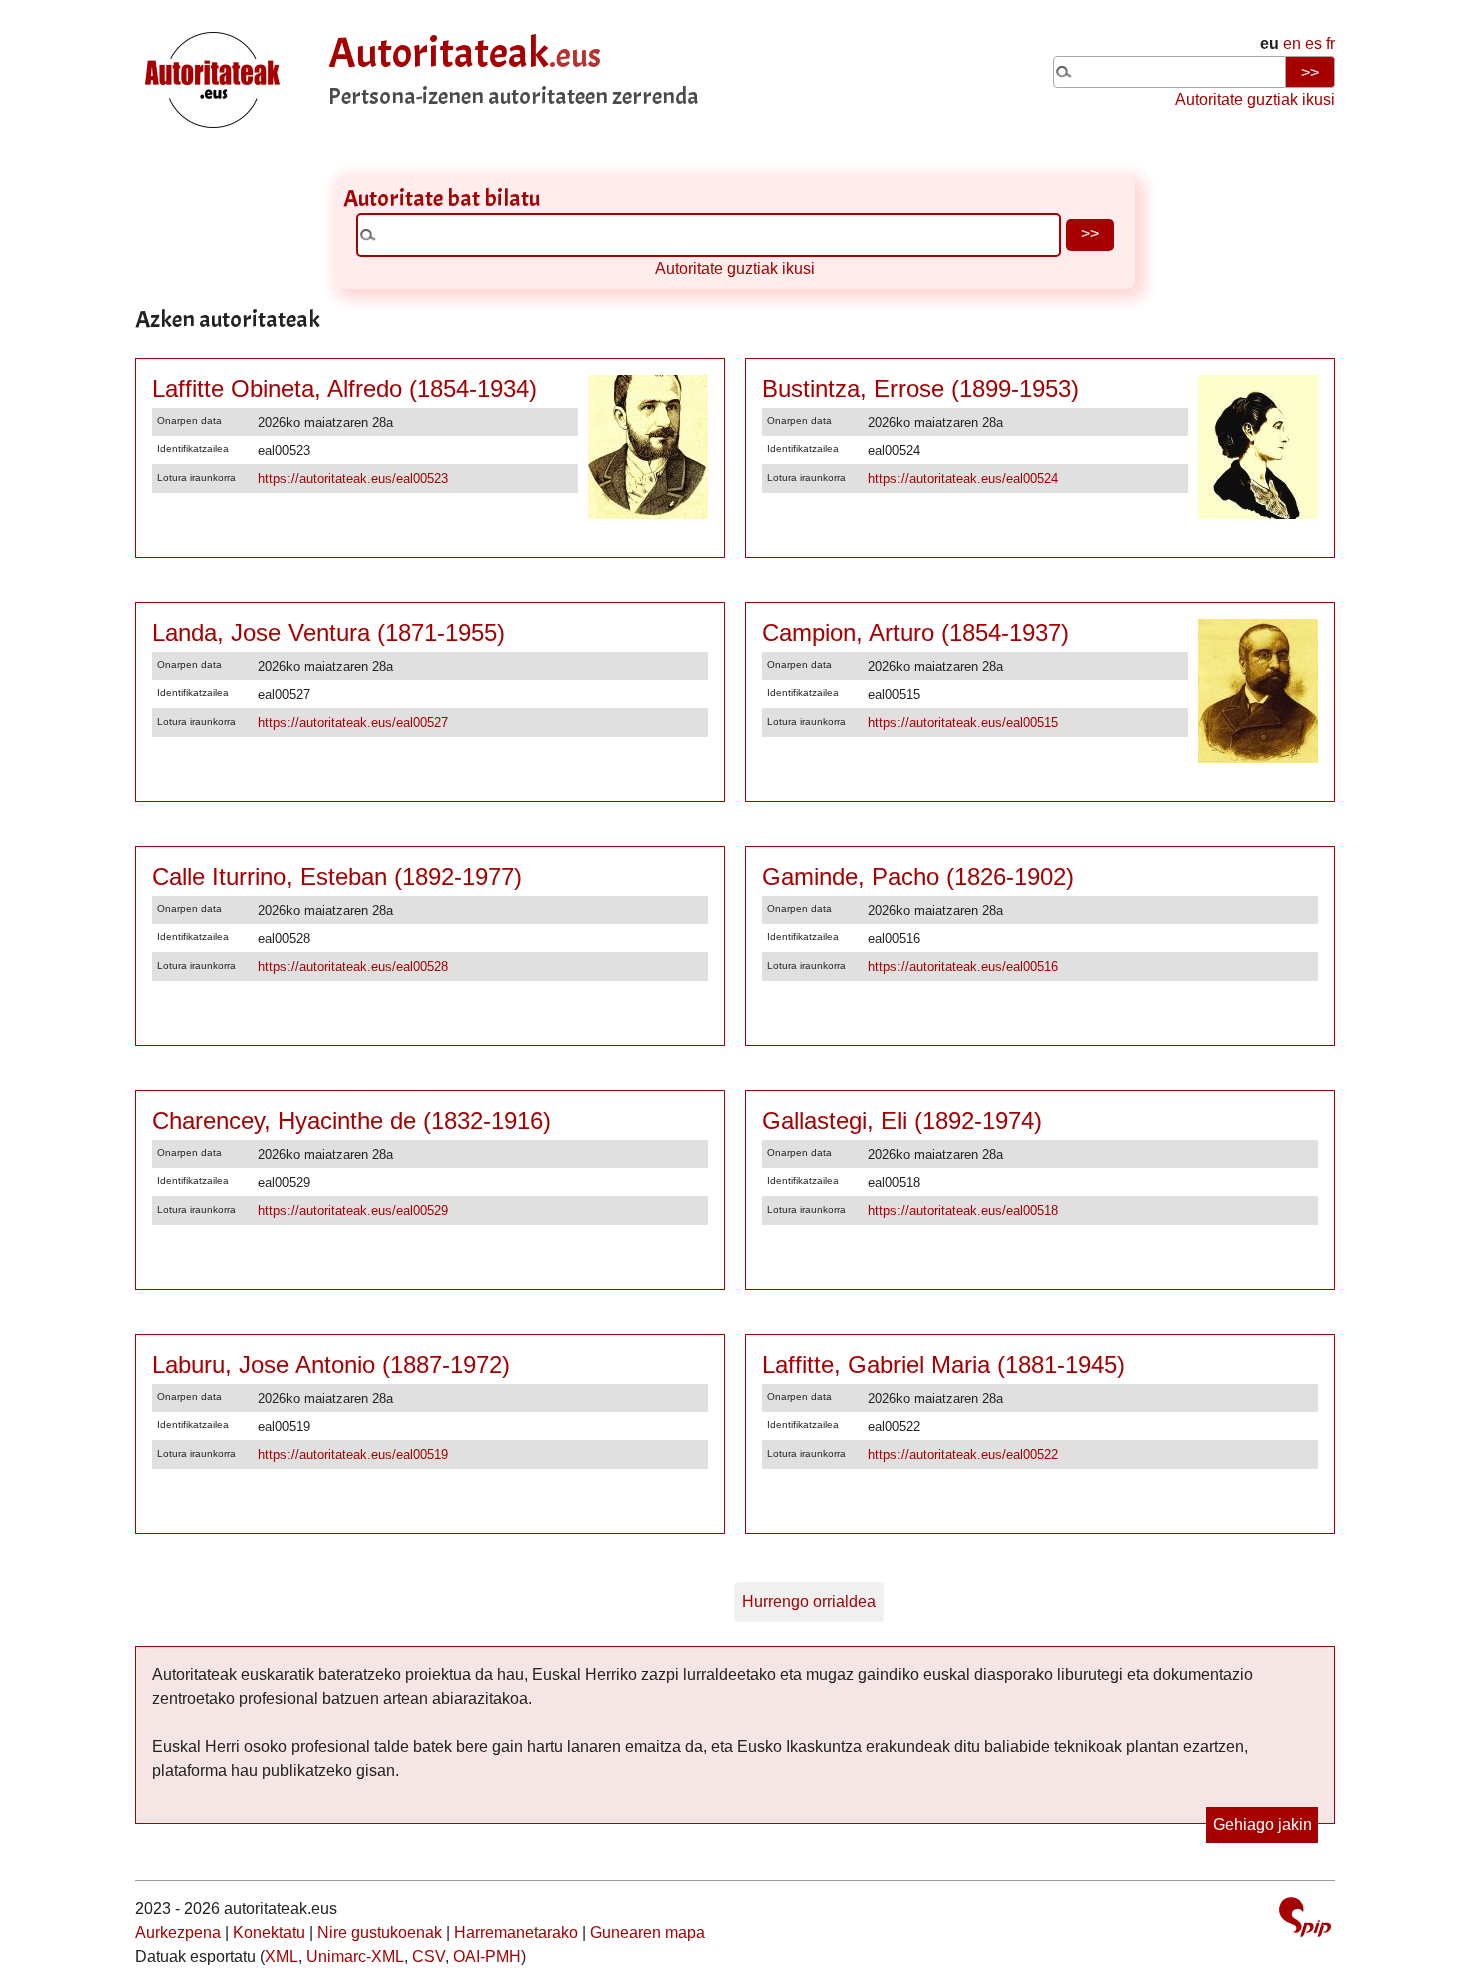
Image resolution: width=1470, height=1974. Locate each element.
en (1292, 43)
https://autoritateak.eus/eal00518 (963, 1210)
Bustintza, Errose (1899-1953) (920, 388)
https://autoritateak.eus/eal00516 (963, 966)
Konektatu (269, 1932)
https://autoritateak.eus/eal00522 (963, 1454)
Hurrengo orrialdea (809, 1601)
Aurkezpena (178, 1932)
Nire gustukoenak (379, 1932)
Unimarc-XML (355, 1956)
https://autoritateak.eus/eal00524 (963, 478)
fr (1330, 43)
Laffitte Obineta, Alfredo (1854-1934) (344, 388)
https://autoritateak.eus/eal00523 (353, 478)
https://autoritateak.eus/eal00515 (963, 722)
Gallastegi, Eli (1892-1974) (902, 1120)
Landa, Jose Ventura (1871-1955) (328, 632)
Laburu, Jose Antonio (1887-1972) (331, 1364)
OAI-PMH (487, 1956)
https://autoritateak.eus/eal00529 (353, 1210)
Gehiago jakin (1262, 1824)
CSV (428, 1956)
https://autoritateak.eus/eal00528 (353, 966)
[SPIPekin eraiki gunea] (1305, 1919)
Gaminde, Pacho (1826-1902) (918, 876)
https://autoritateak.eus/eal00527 (353, 722)
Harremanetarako (516, 1932)
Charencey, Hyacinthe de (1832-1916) (351, 1120)
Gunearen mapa (647, 1932)
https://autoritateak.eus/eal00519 (353, 1454)
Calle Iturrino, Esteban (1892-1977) (337, 876)
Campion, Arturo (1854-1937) (915, 632)
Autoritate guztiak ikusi (1255, 99)
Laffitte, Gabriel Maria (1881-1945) (943, 1364)
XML (281, 1956)
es (1313, 43)
